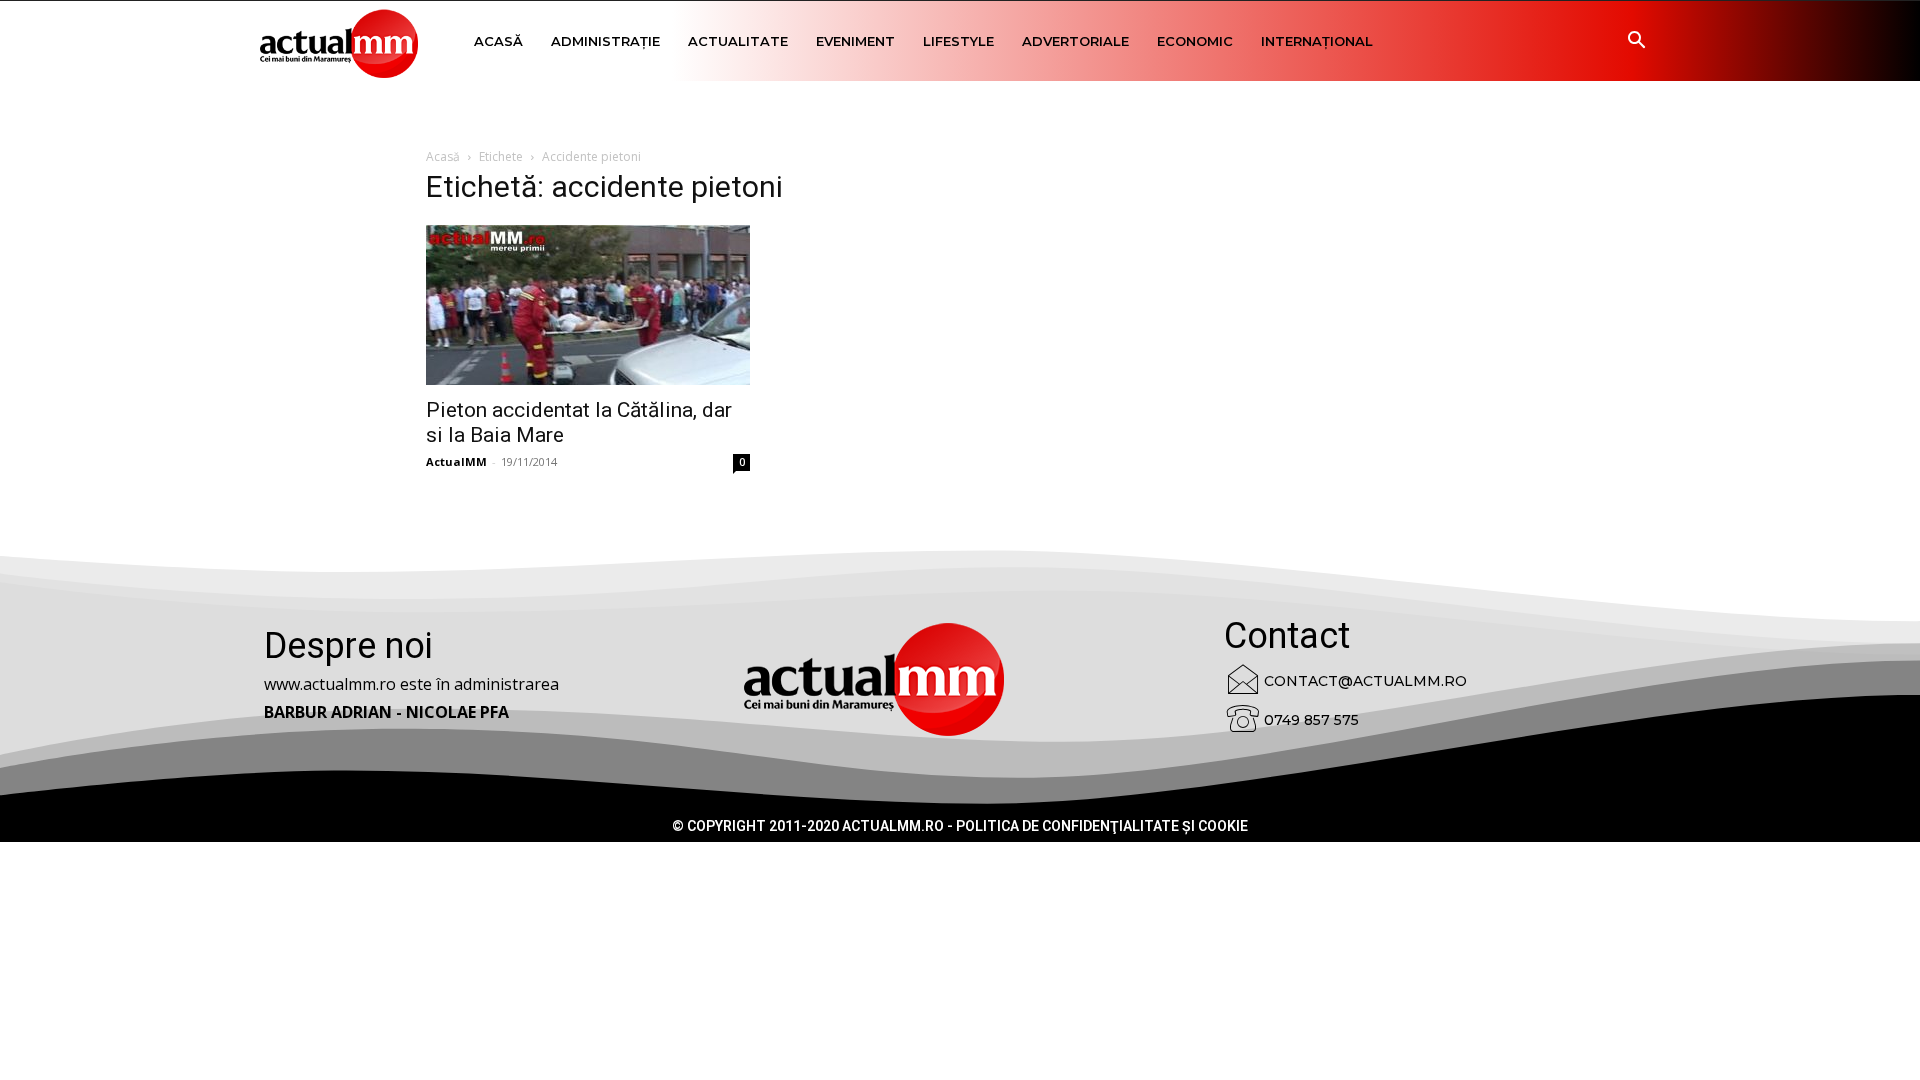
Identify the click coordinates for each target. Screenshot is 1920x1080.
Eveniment (855, 41)
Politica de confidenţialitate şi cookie (1102, 826)
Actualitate (738, 41)
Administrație (605, 41)
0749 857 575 (1311, 720)
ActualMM (456, 461)
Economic (1195, 41)
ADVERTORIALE (1075, 41)
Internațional (1317, 41)
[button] (1636, 42)
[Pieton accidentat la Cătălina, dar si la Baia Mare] (588, 305)
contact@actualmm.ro (1365, 681)
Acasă (498, 41)
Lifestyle (958, 41)
